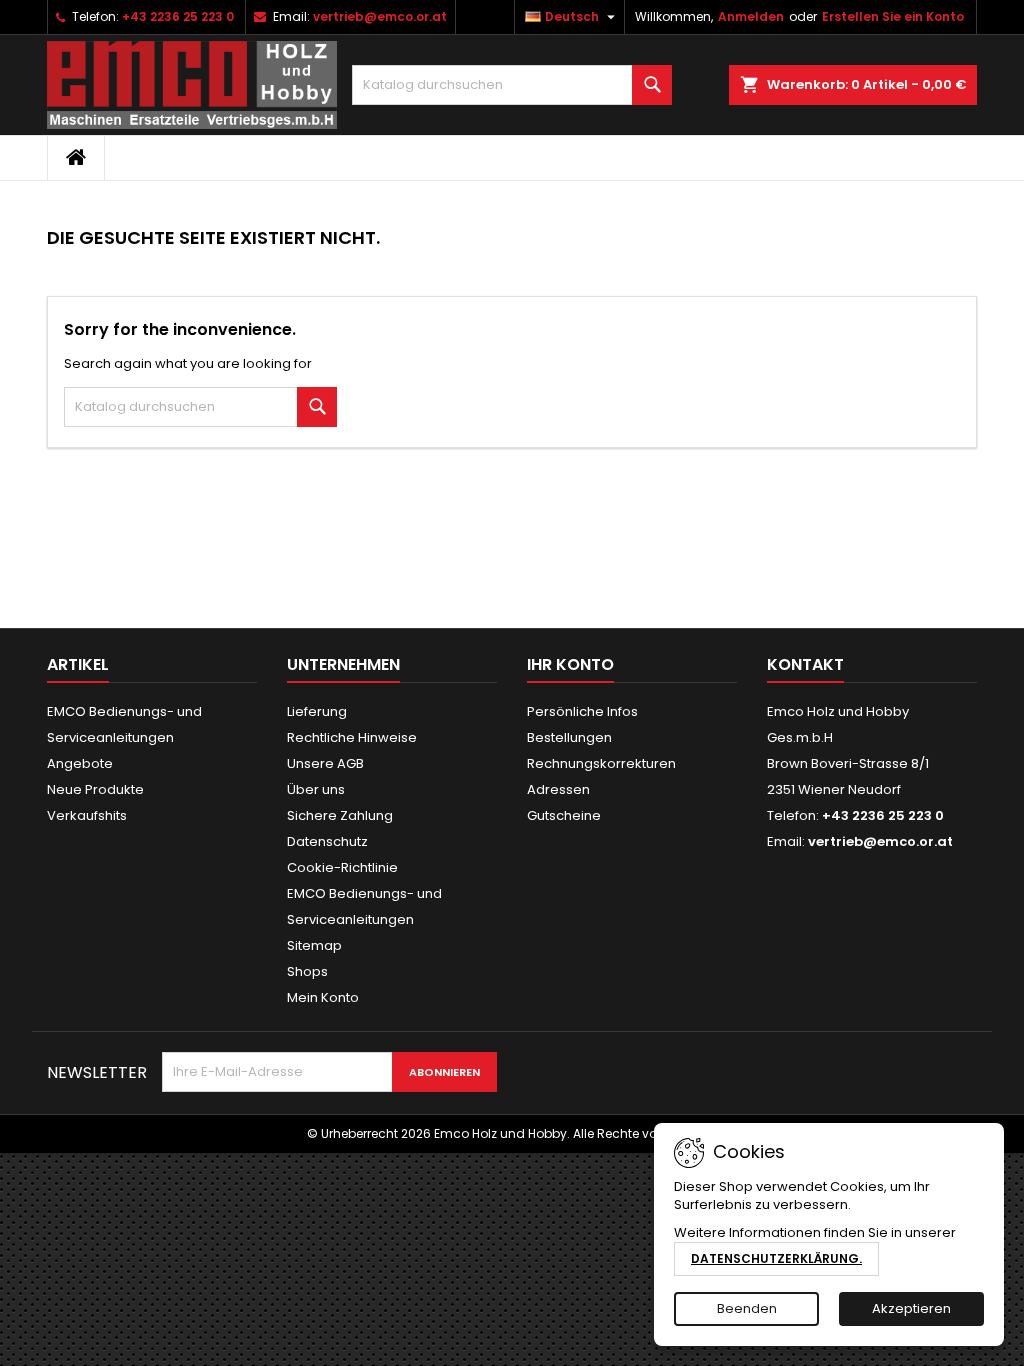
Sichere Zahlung (340, 815)
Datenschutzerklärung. (776, 1258)
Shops (307, 971)
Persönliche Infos (582, 711)
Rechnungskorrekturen (601, 763)
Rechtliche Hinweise (352, 737)
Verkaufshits (87, 815)
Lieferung (317, 711)
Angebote (80, 763)
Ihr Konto (570, 664)
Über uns (316, 789)
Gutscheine (564, 815)
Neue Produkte (95, 789)
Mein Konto (323, 997)
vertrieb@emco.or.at (380, 16)
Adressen (558, 789)
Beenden (747, 1308)
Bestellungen (569, 737)
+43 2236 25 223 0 (178, 16)
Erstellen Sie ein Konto (893, 16)
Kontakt (805, 664)
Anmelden (751, 16)
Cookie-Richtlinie (342, 867)
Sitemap (314, 945)
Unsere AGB (325, 763)
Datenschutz (327, 841)
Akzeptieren (911, 1308)
